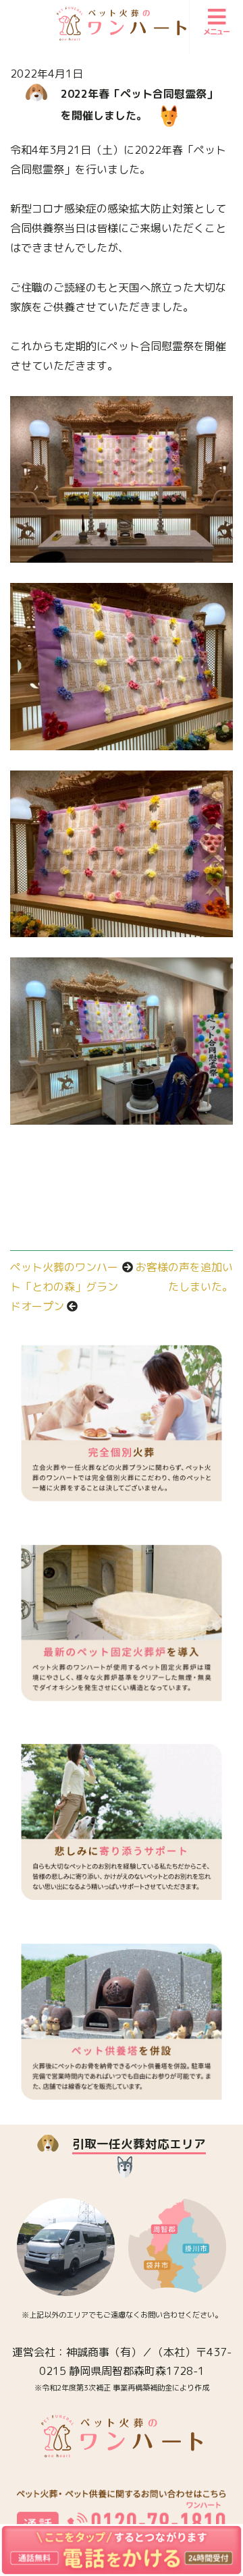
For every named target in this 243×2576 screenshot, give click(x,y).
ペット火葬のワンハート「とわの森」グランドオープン (64, 1287)
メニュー (217, 32)
